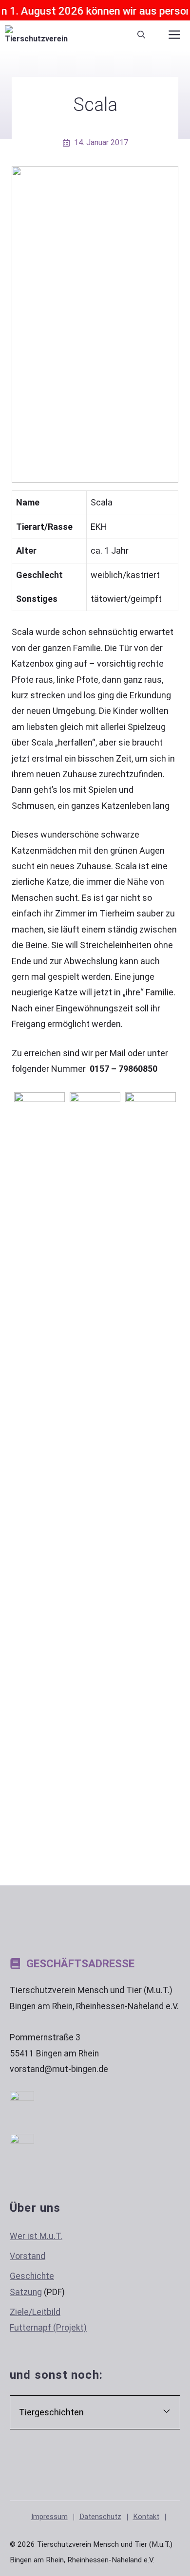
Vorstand (28, 2256)
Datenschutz (100, 2517)
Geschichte (32, 2276)
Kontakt (146, 2517)
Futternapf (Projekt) (48, 2328)
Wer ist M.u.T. (36, 2236)
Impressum (49, 2517)
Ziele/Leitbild (35, 2312)
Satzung (26, 2292)
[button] (141, 35)
